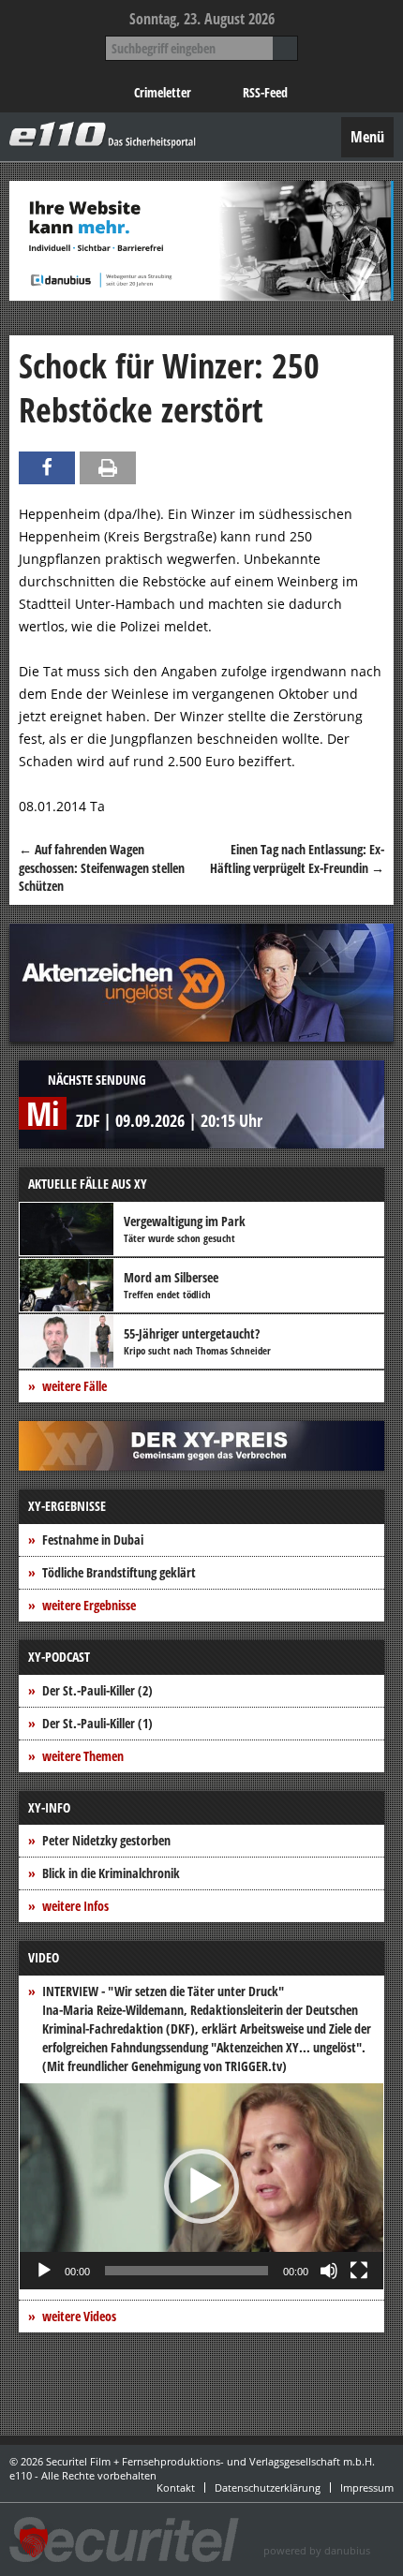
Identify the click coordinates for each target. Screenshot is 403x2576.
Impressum (367, 2487)
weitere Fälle (75, 1386)
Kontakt (176, 2487)
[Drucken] (108, 468)
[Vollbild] (359, 2271)
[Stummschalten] (329, 2271)
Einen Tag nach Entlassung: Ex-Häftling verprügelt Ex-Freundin (297, 859)
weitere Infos (75, 1906)
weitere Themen (83, 1756)
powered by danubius (317, 2550)
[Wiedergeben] (44, 2271)
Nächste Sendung (97, 1080)
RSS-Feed (265, 92)
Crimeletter (163, 92)
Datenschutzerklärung (268, 2487)
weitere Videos (79, 2316)
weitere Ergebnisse (89, 1605)
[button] (201, 2186)
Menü (367, 137)
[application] (201, 2186)
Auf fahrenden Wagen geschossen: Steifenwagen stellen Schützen (102, 867)
